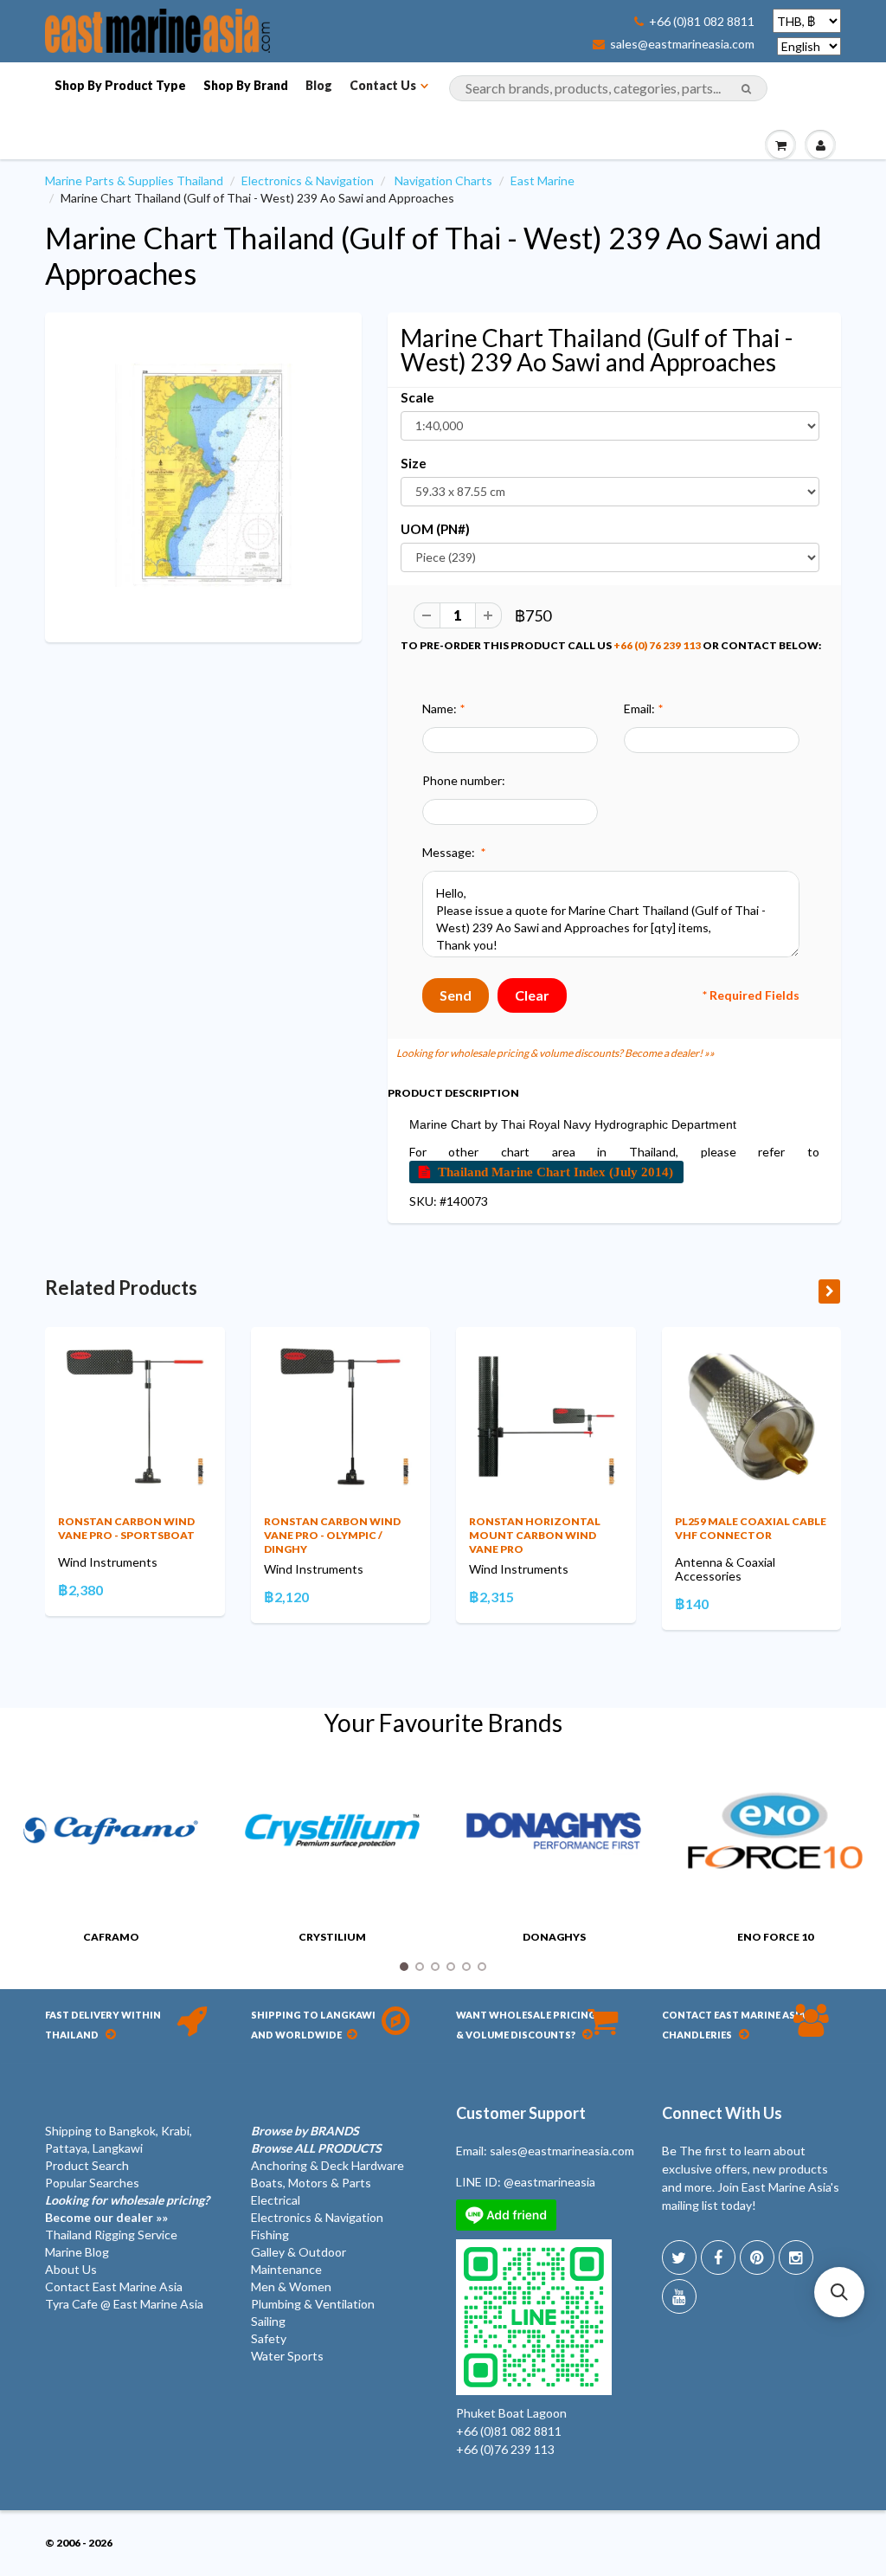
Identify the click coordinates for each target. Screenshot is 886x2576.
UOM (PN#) (435, 529)
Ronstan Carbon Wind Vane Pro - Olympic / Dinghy (332, 1535)
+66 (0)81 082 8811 (702, 22)
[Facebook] (718, 2257)
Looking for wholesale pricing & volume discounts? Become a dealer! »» (555, 1053)
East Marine (543, 180)
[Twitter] (679, 2257)
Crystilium (332, 1937)
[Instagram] (796, 2257)
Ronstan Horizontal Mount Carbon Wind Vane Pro (535, 1535)
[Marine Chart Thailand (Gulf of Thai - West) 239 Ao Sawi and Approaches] (203, 475)
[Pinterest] (757, 2257)
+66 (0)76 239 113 (505, 2449)
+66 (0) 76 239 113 (657, 645)
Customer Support (521, 2113)
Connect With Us (722, 2113)
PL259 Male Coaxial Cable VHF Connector (751, 1528)
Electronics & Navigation (308, 180)
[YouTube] (679, 2296)
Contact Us (383, 85)
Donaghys (554, 1937)
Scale (417, 397)
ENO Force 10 (775, 1937)
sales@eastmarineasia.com (682, 44)
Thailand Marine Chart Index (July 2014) (555, 1172)
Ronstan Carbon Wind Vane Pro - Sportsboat (126, 1528)
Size (414, 463)
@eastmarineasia (549, 2182)
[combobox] (608, 88)
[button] (839, 2292)
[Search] (746, 89)
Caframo (111, 1937)
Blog (319, 85)
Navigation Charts (443, 180)
